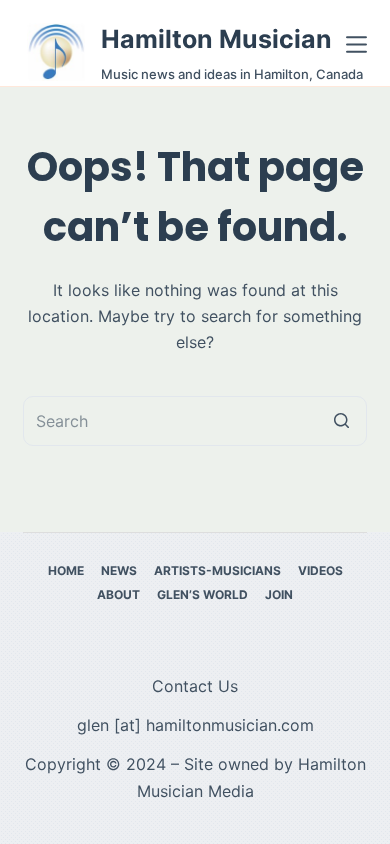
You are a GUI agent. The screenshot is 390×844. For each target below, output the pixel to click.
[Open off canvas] (356, 44)
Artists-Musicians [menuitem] (217, 570)
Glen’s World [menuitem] (202, 594)
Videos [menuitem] (320, 570)
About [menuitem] (118, 594)
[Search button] (342, 421)
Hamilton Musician (216, 39)
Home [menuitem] (66, 570)
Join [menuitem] (279, 594)
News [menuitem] (119, 570)
